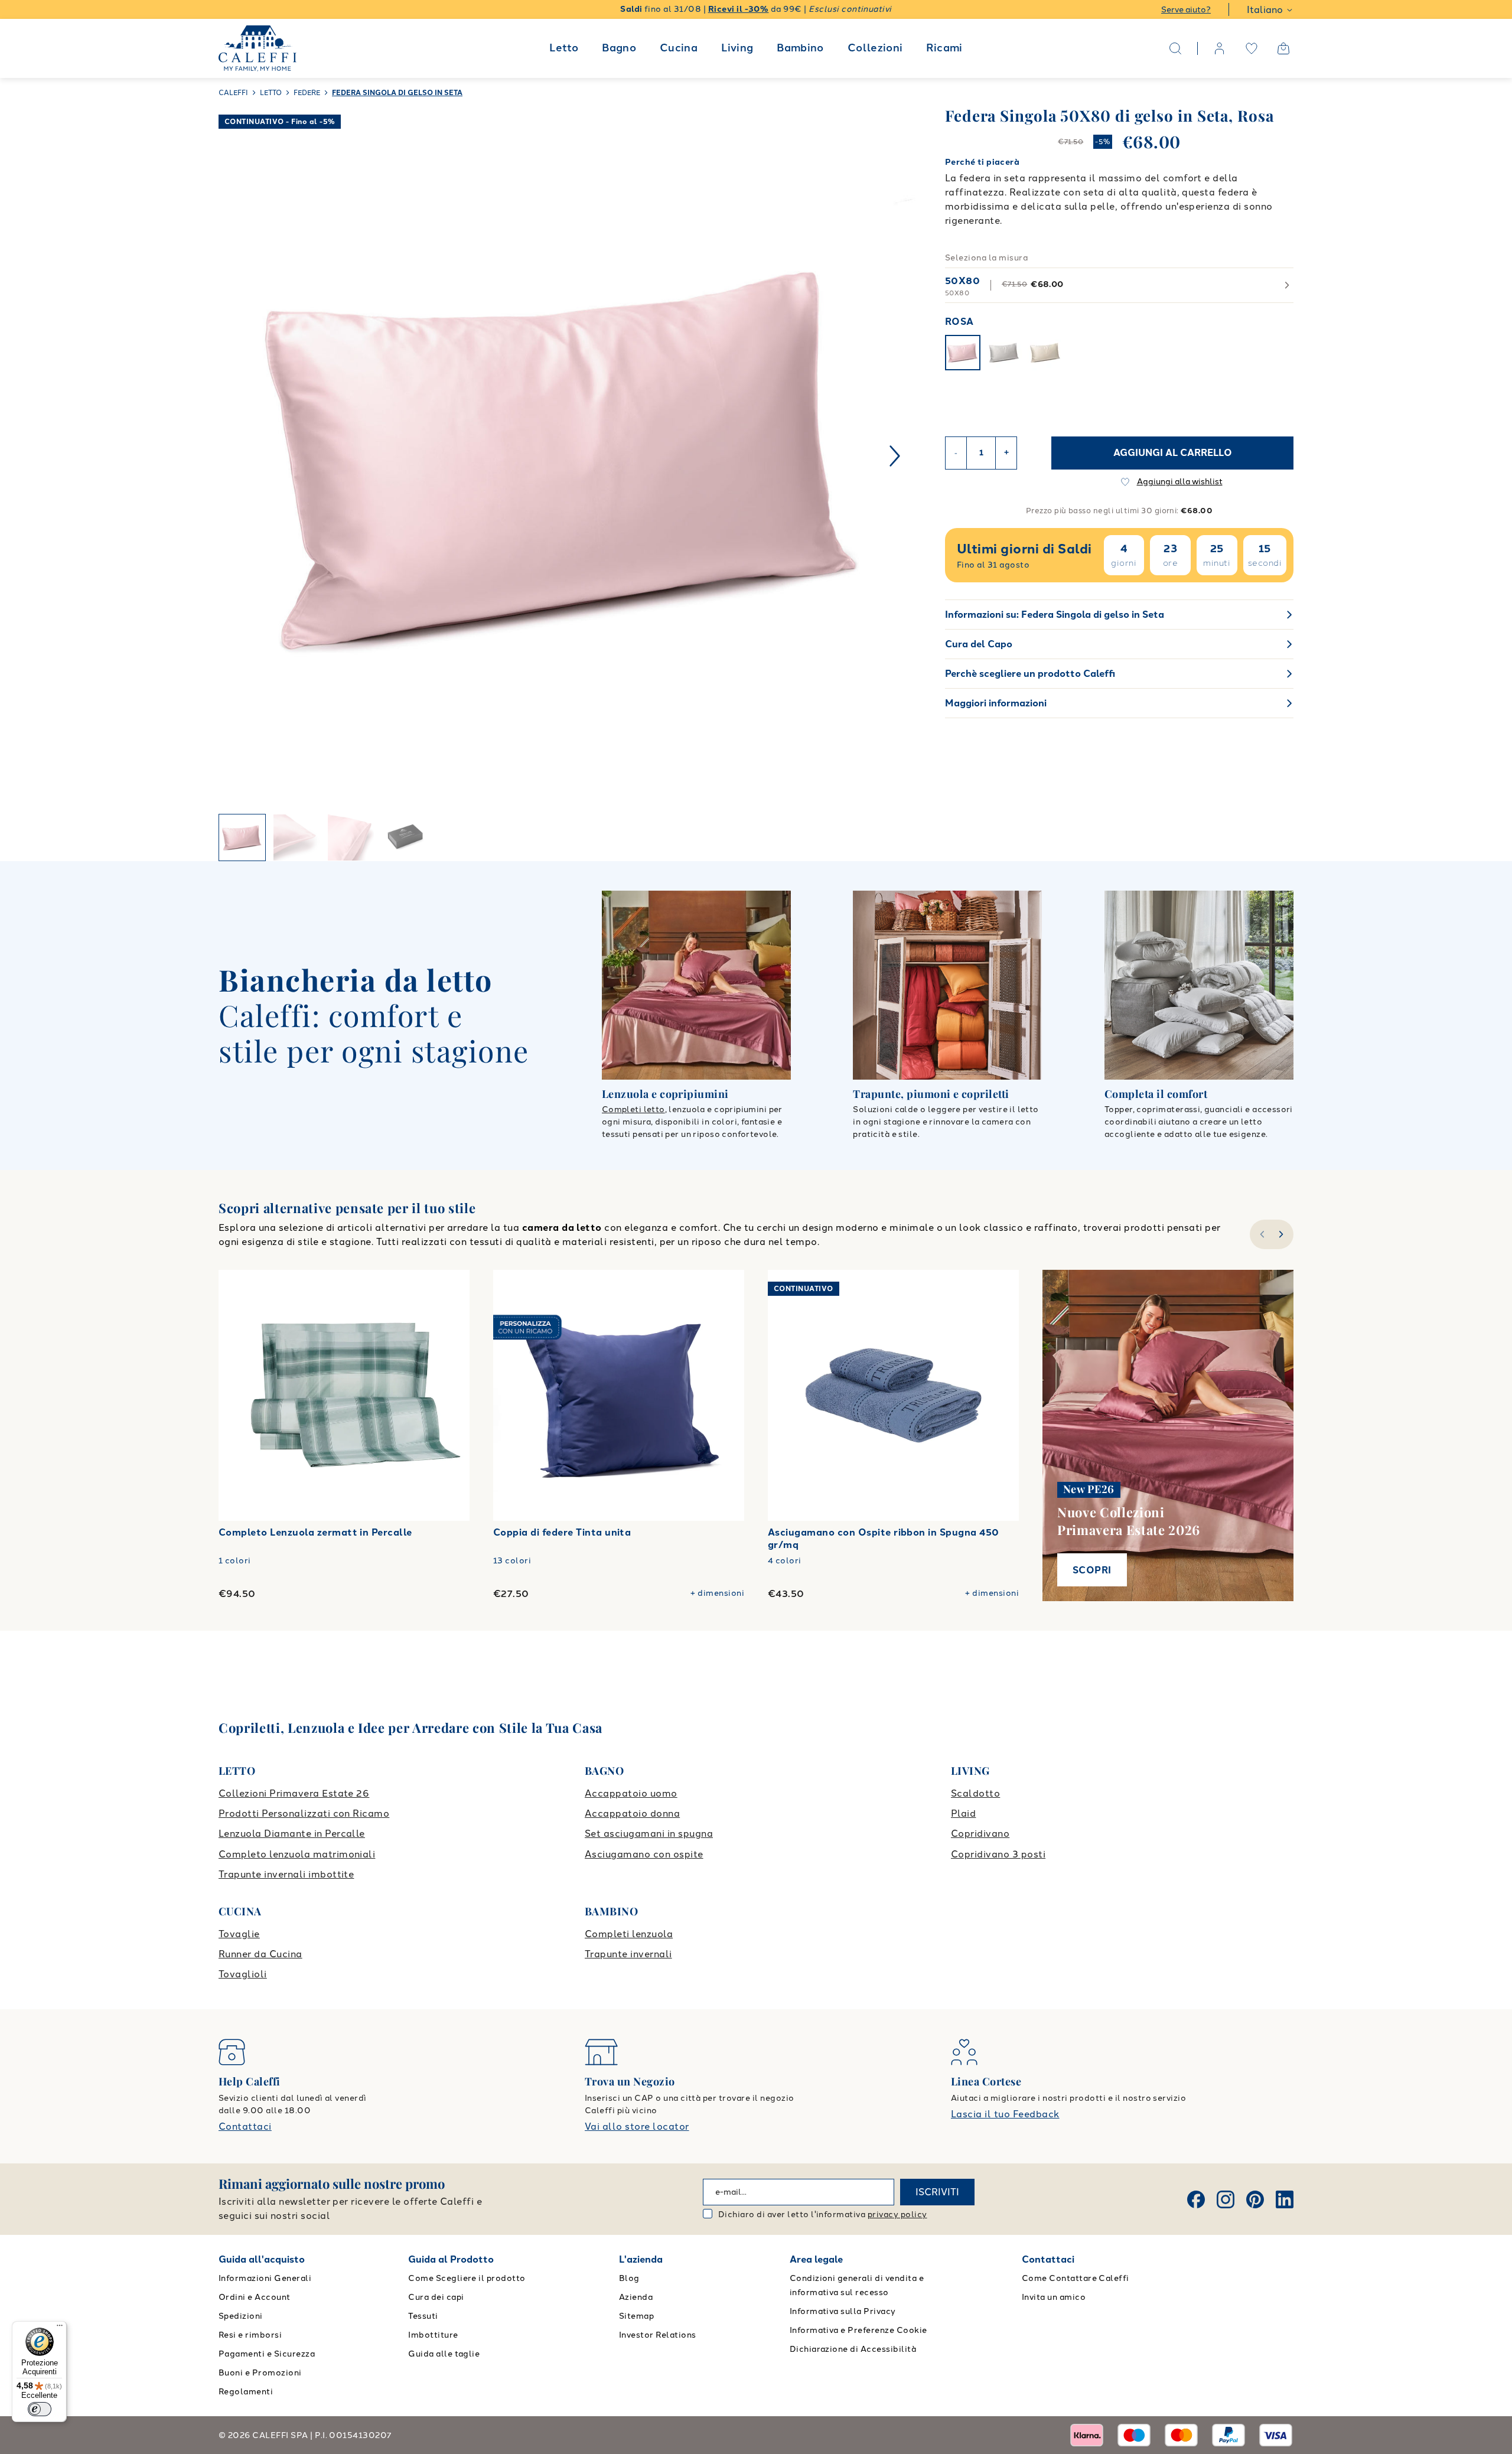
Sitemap (636, 2316)
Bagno (619, 48)
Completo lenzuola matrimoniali (297, 1854)
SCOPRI (1092, 1570)
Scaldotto (975, 1793)
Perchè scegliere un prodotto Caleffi (1030, 674)
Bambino (800, 48)
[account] (1220, 48)
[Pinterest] (1255, 2199)
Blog (629, 2278)
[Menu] (60, 2328)
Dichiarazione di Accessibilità (853, 2349)
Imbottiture (433, 2335)
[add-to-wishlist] (449, 1290)
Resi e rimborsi (250, 2335)
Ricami (944, 48)
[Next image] (895, 456)
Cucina (679, 48)
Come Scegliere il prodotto (467, 2278)
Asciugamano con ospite (644, 1854)
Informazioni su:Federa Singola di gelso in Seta (1055, 615)
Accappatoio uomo (631, 1793)
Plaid (963, 1813)
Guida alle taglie (444, 2354)
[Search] (1175, 48)
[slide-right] (1283, 1234)
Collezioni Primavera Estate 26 (294, 1793)
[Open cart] (1283, 48)
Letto (564, 48)
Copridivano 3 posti (998, 1854)
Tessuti (423, 2316)
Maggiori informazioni (996, 703)
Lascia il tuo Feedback (1005, 2114)
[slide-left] (1261, 1234)
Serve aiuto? (1186, 10)
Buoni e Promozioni (260, 2373)
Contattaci (245, 2127)
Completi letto (633, 1109)
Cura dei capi (436, 2297)
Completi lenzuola (629, 1934)
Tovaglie (239, 1934)
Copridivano (980, 1834)
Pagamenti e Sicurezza (267, 2354)
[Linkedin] (1285, 2199)
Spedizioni (241, 2316)
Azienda (636, 2297)
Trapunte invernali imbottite (286, 1874)
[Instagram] (1226, 2199)
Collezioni (875, 48)
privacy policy (897, 2215)
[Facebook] (1196, 2199)
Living (737, 48)
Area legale (816, 2259)
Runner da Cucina (260, 1954)
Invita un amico (1054, 2297)
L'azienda (641, 2259)
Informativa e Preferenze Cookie (858, 2330)
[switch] (40, 2409)
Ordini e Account (255, 2297)
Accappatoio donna (632, 1813)
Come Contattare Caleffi (1076, 2278)
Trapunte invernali (628, 1954)
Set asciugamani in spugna (649, 1834)
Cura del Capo (979, 644)
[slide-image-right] (1004, 1396)
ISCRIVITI (937, 2192)
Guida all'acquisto (262, 2259)
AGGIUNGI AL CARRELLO (1173, 453)
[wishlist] (1252, 48)
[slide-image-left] (783, 1396)
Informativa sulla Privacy (843, 2311)
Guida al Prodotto (451, 2259)
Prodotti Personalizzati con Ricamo (304, 1813)
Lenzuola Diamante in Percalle (292, 1834)
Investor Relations (658, 2335)
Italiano (1265, 10)
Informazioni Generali (265, 2278)
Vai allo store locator (637, 2127)
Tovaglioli (243, 1974)
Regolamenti (246, 2392)
